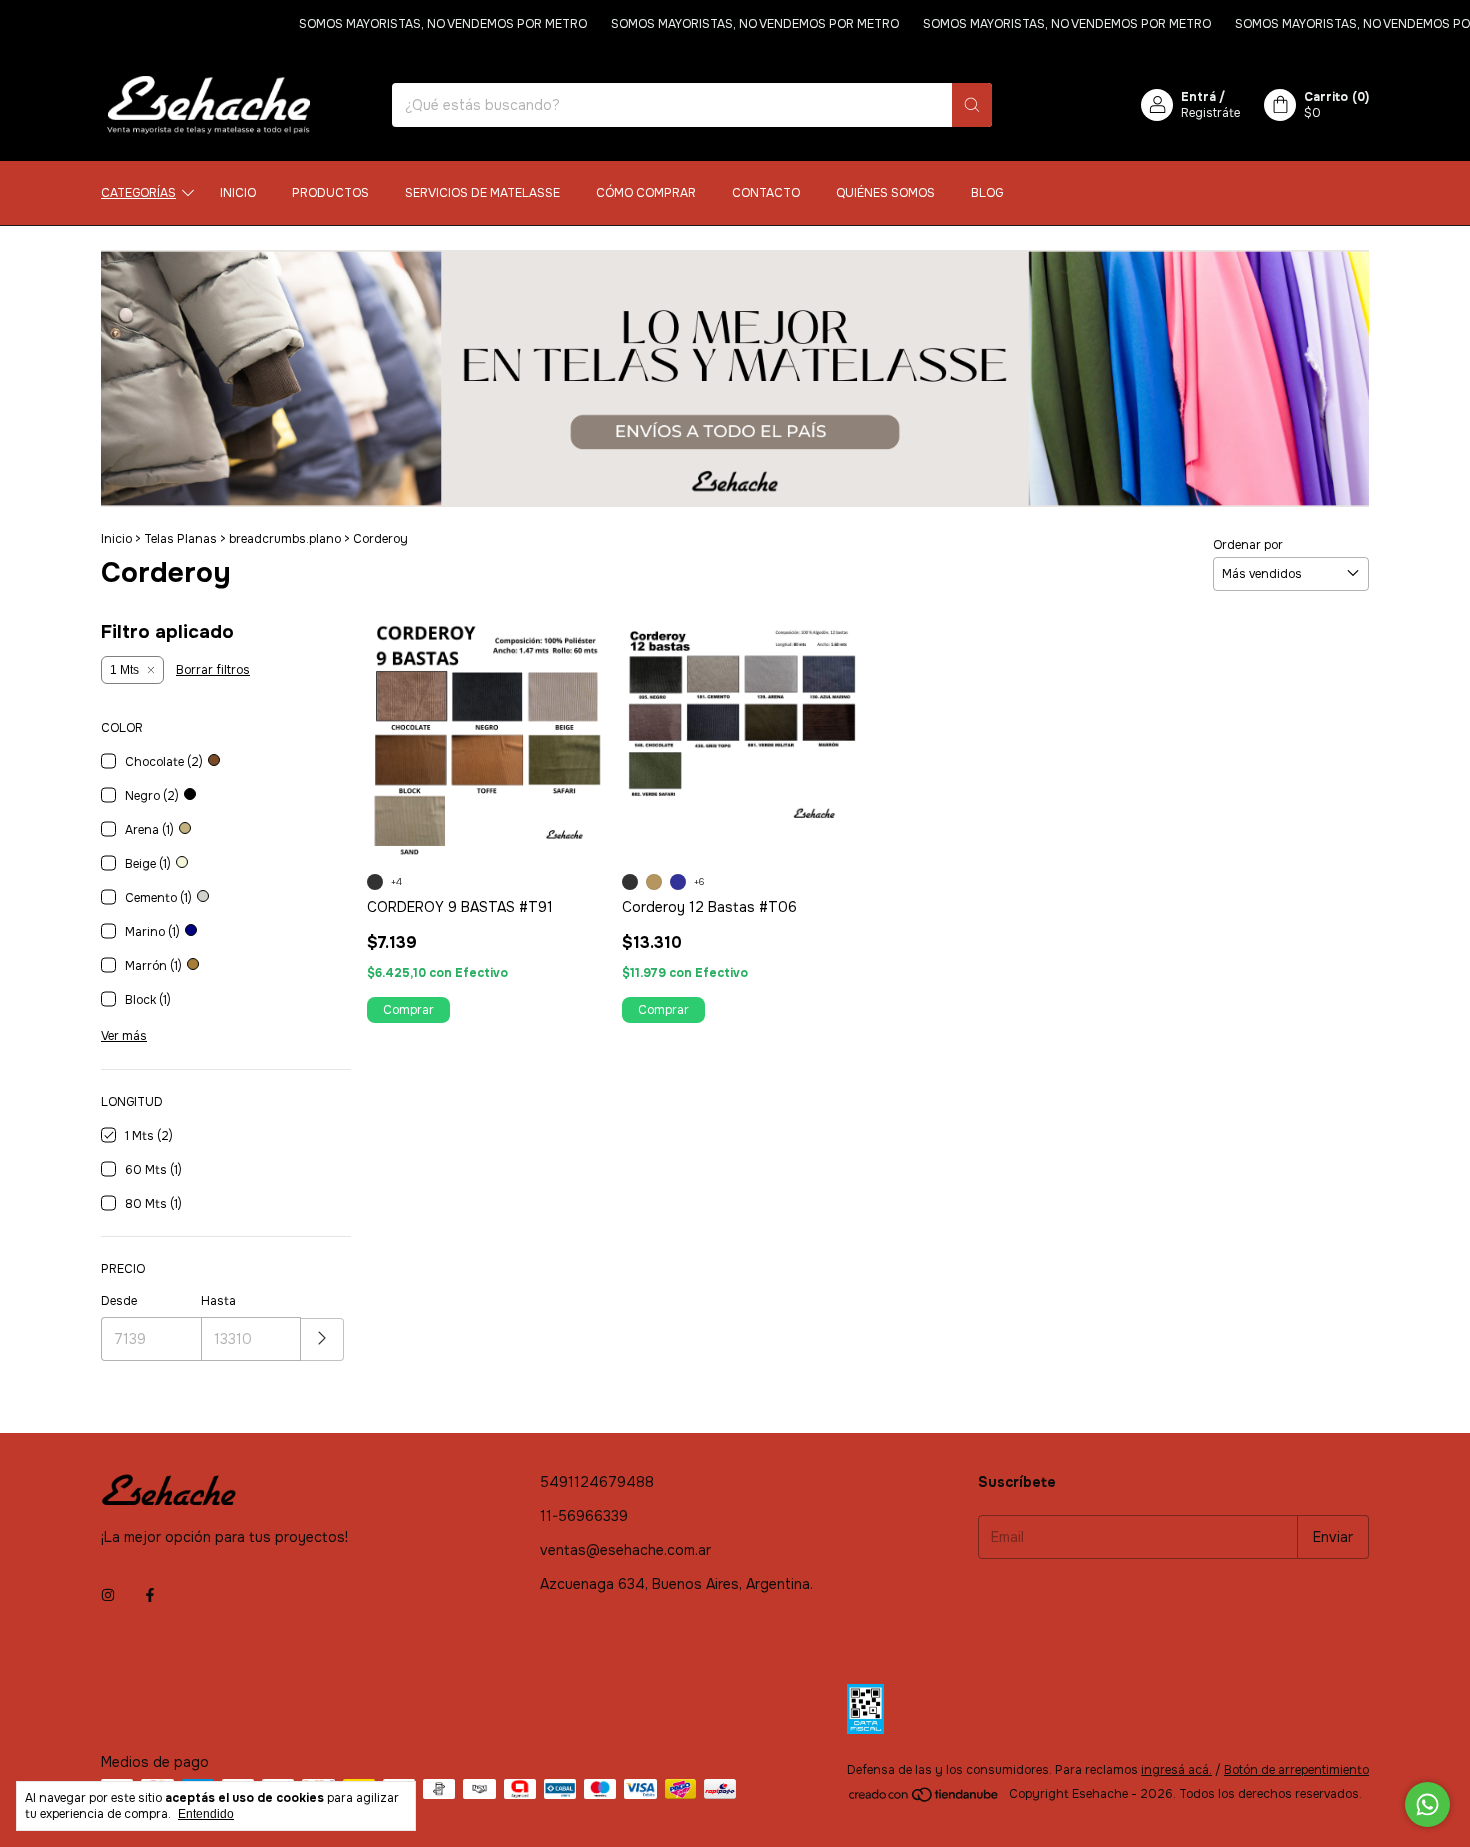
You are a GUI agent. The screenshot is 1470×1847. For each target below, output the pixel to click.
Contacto (766, 193)
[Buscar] (972, 105)
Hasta (218, 1301)
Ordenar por (1248, 545)
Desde (119, 1301)
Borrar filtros (213, 670)
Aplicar (322, 1339)
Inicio (238, 193)
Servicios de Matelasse (482, 193)
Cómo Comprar (646, 193)
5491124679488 (597, 1482)
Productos (330, 193)
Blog (987, 193)
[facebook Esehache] (150, 1595)
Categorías (138, 193)
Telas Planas (180, 539)
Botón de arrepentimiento (1296, 1770)
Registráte (1210, 113)
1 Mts (124, 670)
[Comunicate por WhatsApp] (1427, 1804)
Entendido (206, 1814)
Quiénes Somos (885, 193)
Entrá (1198, 97)
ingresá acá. (1176, 1770)
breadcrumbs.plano (285, 539)
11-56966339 (584, 1516)
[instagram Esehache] (108, 1595)
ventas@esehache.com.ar (625, 1550)
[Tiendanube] (924, 1799)
